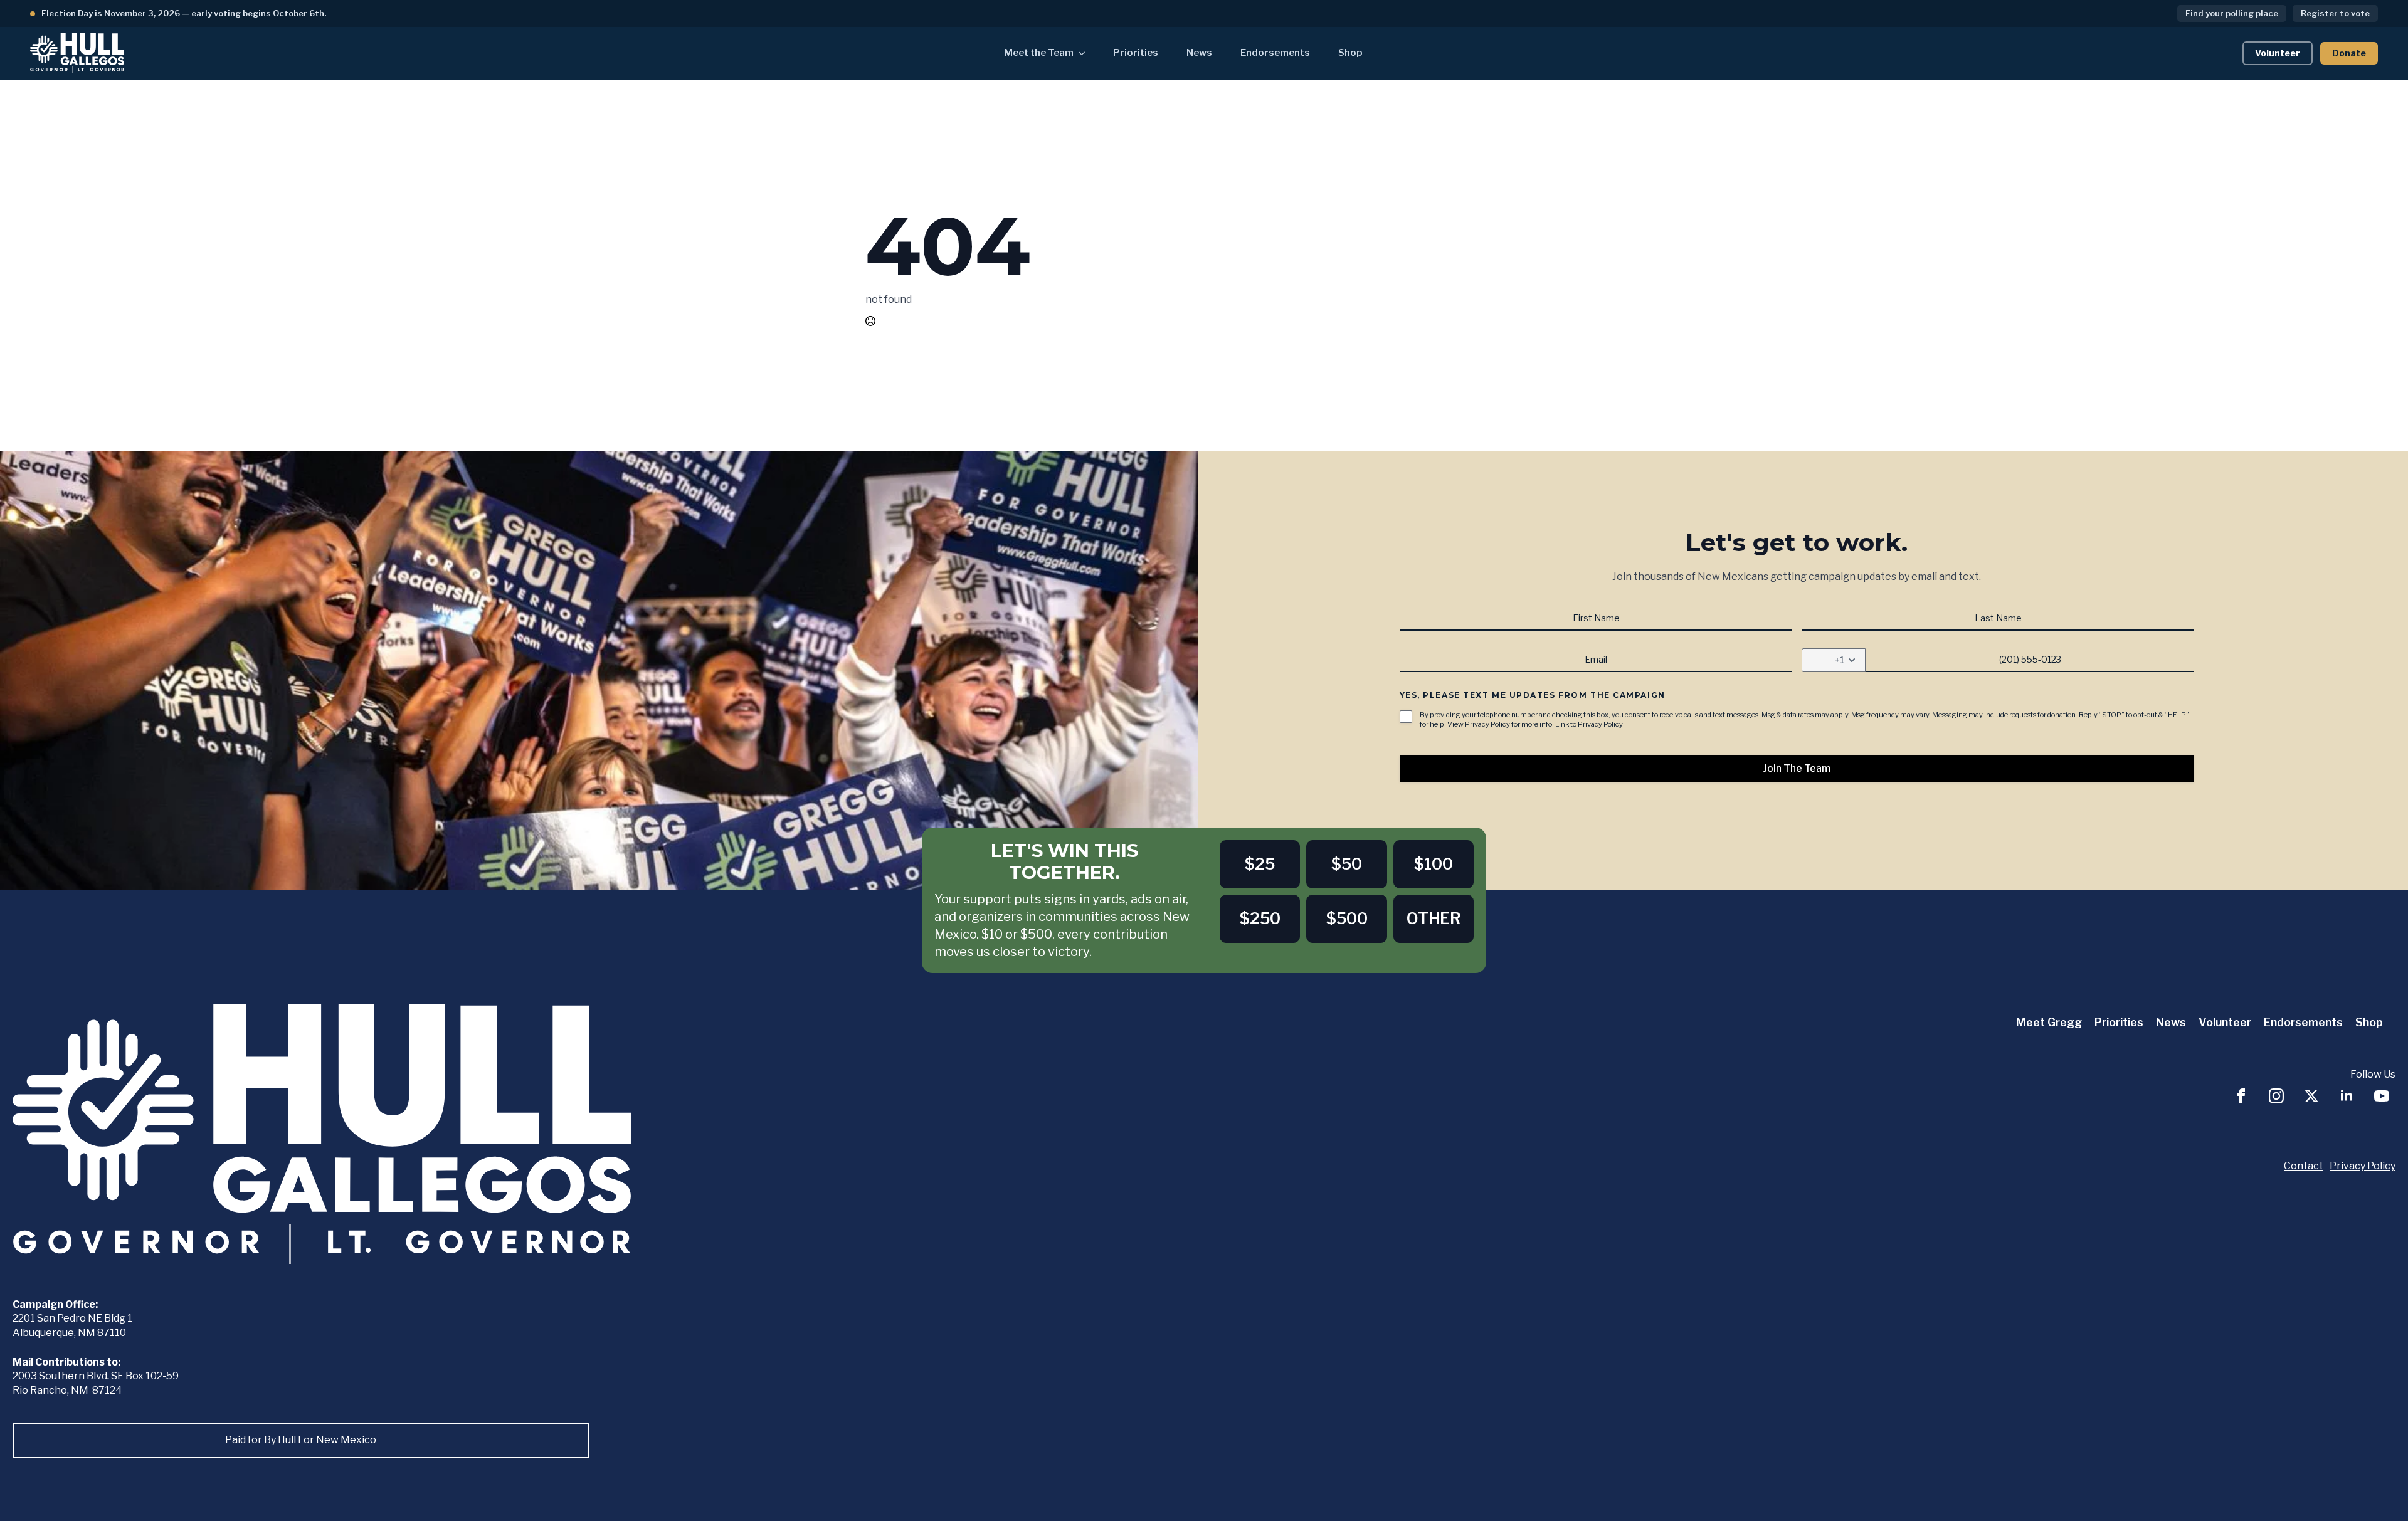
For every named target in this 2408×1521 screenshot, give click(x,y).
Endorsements (1275, 53)
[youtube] (2382, 1096)
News (1199, 53)
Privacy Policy (2363, 1166)
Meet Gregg (2049, 1022)
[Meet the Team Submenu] (1085, 53)
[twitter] (2311, 1096)
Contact (2304, 1166)
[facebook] (2241, 1096)
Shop (1350, 53)
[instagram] (2276, 1096)
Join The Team (1797, 768)
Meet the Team (1039, 53)
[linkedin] (2347, 1096)
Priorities (1136, 53)
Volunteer (2225, 1022)
